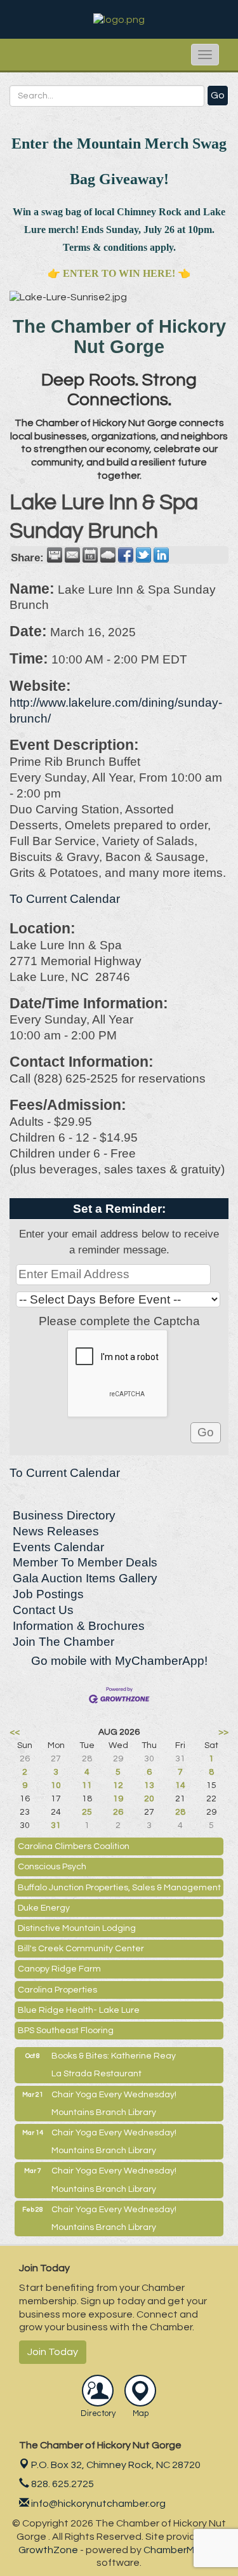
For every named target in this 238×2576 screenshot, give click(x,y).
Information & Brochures (79, 1626)
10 (56, 1785)
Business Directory (64, 1515)
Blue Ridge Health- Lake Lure (79, 2010)
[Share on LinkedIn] (161, 555)
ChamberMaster (182, 2550)
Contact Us (43, 1610)
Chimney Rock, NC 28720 (116, 2465)
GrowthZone (48, 2550)
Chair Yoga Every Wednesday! (114, 2095)
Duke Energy (44, 1908)
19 (118, 1799)
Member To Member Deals (85, 1562)
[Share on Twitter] (143, 555)
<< (15, 1732)
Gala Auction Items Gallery (85, 1578)
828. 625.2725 (62, 2484)
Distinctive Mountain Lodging (77, 1928)
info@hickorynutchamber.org (97, 2504)
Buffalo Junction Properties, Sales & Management (119, 1888)
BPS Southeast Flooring (66, 2031)
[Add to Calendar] (90, 555)
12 (118, 1785)
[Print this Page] (55, 555)
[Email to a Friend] (72, 555)
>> (223, 1732)
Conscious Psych (52, 1867)
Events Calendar (58, 1547)
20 (149, 1799)
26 (118, 1812)
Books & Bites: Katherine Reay (114, 2056)
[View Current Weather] (108, 555)
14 (180, 1785)
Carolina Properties (57, 1990)
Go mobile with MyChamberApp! (119, 1661)
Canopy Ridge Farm (59, 1969)
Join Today (53, 2352)
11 (87, 1785)
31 (56, 1825)
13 (149, 1785)
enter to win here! (119, 273)
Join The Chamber (63, 1642)
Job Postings (48, 1594)
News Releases (56, 1531)
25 (87, 1812)
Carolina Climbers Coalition (74, 1846)
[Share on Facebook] (126, 555)
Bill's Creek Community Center (81, 1949)
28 (180, 1812)
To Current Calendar (65, 899)
